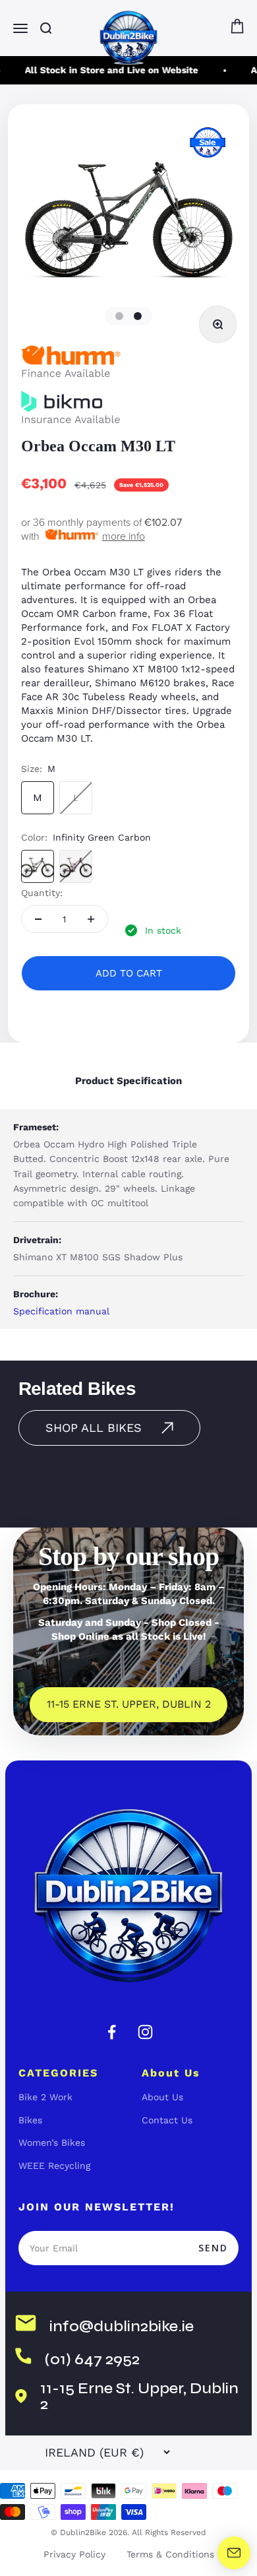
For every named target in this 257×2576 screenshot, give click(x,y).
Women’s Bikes (52, 2142)
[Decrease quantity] (38, 919)
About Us (162, 2097)
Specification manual (61, 1311)
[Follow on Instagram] (145, 2032)
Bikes (30, 2120)
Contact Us (167, 2120)
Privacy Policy (74, 2554)
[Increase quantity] (91, 919)
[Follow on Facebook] (112, 2032)
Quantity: (42, 893)
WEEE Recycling (54, 2166)
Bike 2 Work (45, 2097)
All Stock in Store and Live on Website (108, 70)
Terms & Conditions (170, 2554)
